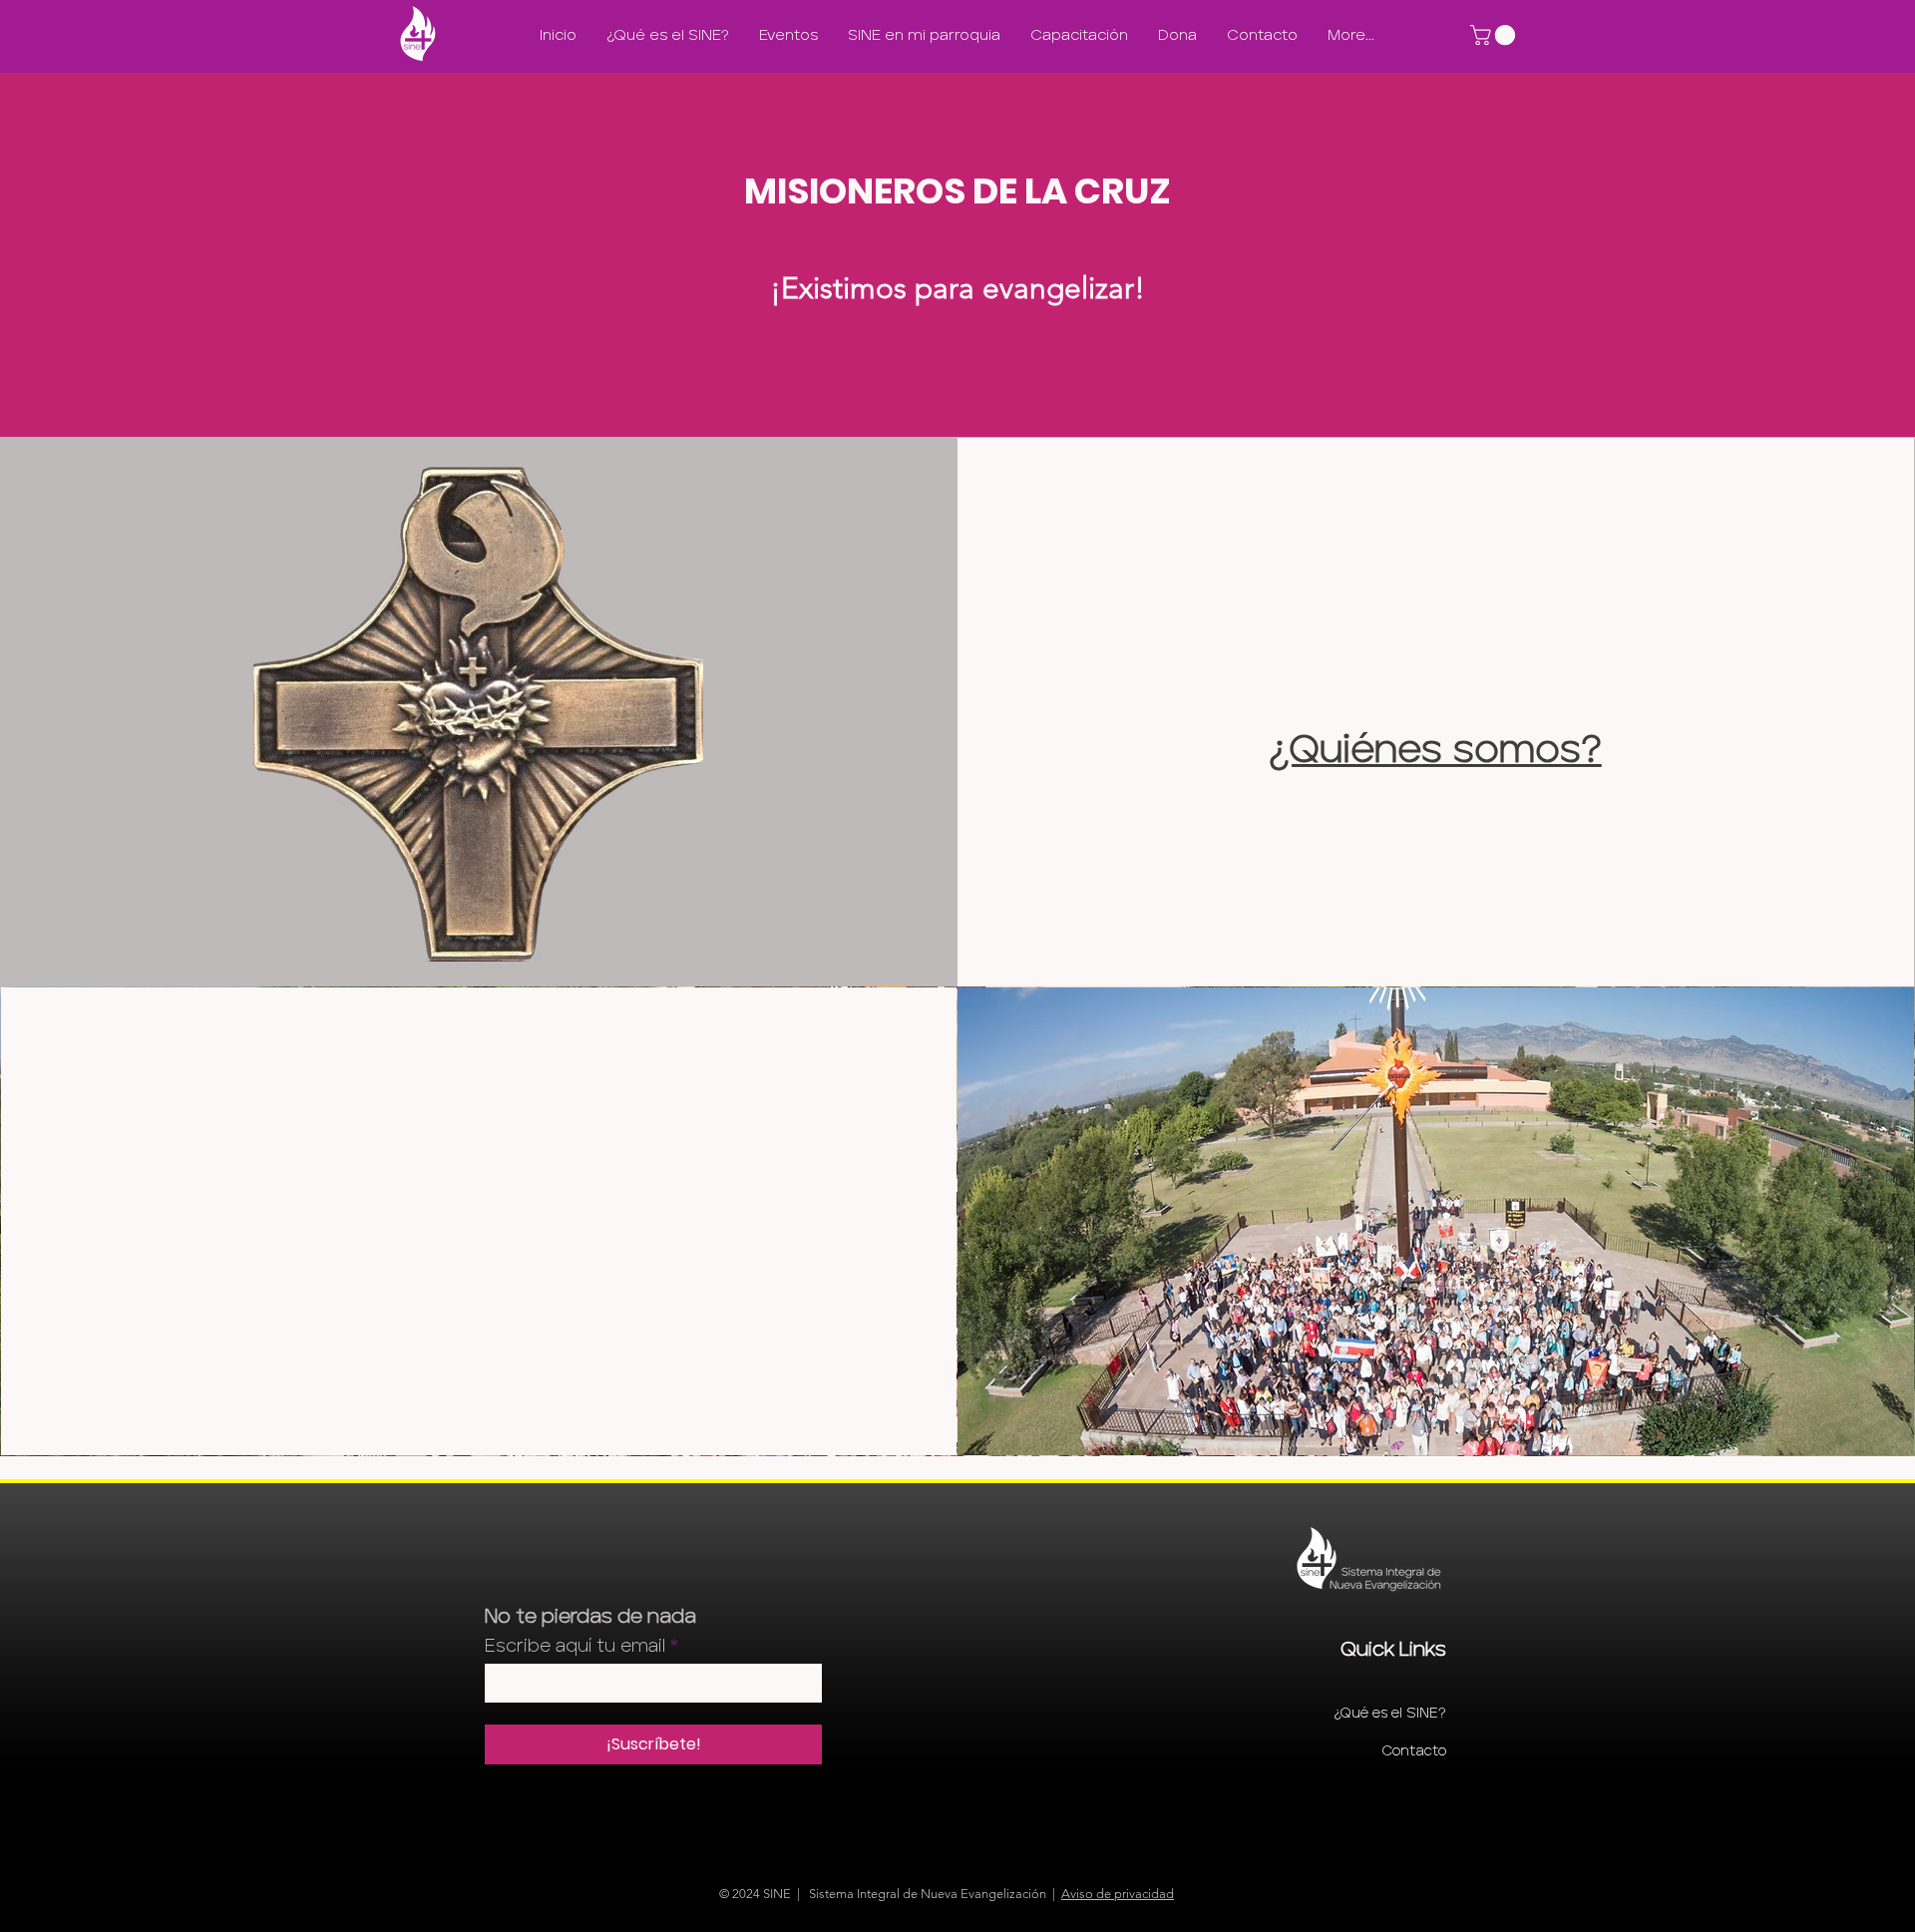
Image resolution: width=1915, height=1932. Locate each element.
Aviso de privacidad (1118, 1894)
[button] (1495, 35)
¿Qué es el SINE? (1390, 1713)
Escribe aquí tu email (575, 1646)
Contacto (1414, 1751)
